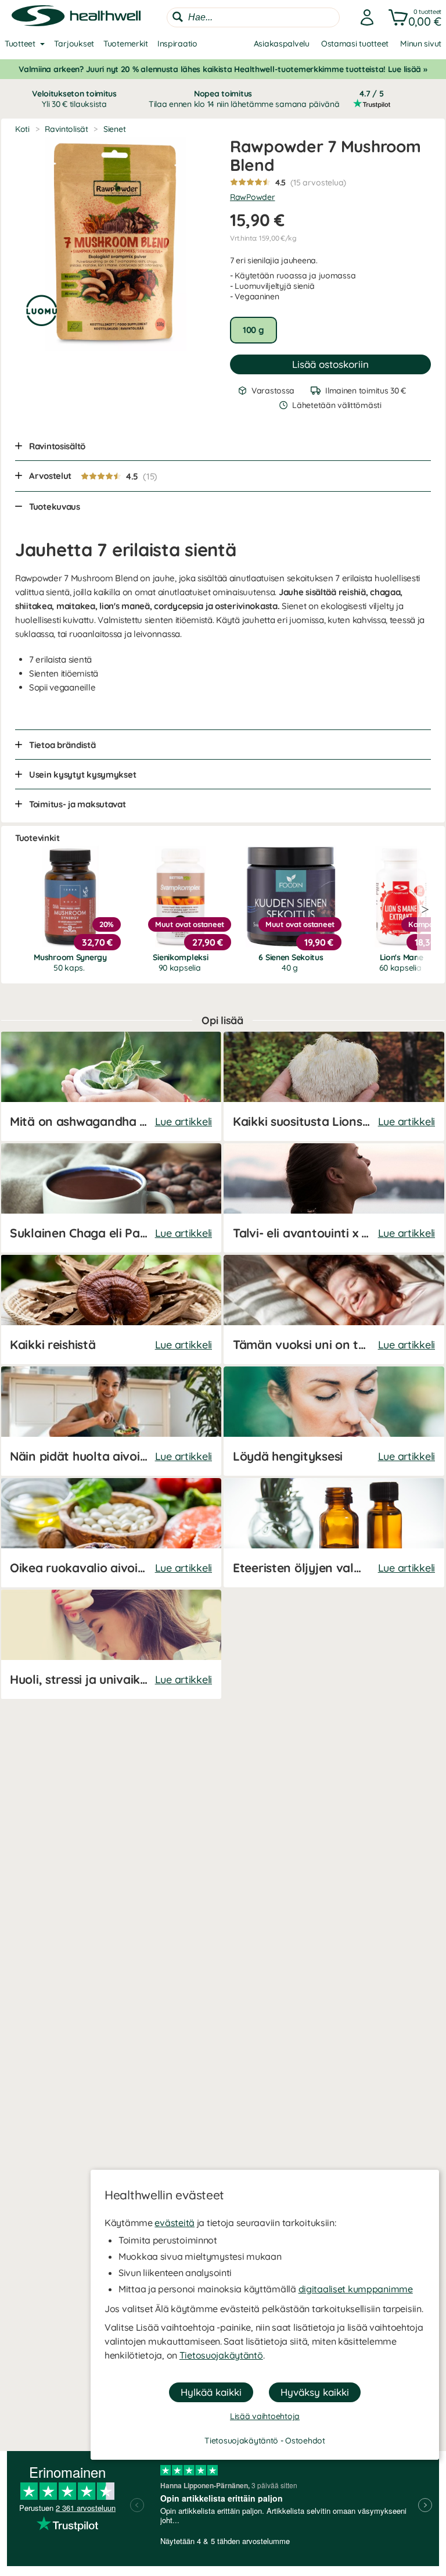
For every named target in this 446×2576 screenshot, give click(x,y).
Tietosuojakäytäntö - (245, 2441)
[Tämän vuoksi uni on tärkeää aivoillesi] (334, 1310)
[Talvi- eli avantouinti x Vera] (334, 1198)
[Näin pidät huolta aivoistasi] (111, 1421)
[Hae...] (178, 17)
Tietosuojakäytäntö (221, 2355)
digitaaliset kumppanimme (356, 2289)
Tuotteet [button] (20, 44)
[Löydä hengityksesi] (334, 1421)
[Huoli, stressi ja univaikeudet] (111, 1644)
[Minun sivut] (364, 17)
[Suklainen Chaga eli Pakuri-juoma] (111, 1198)
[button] (413, 17)
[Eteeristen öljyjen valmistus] (334, 1533)
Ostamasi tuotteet (355, 44)
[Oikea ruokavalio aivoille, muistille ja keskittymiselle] (111, 1533)
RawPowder (252, 197)
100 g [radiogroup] (253, 330)
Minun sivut (421, 44)
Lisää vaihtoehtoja (265, 2416)
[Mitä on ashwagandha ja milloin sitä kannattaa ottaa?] (111, 1086)
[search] (253, 17)
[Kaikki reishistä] (111, 1310)
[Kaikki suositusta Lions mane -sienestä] (334, 1086)
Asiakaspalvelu (282, 44)
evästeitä (174, 2223)
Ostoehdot (305, 2441)
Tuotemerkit (126, 44)
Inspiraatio (177, 44)
